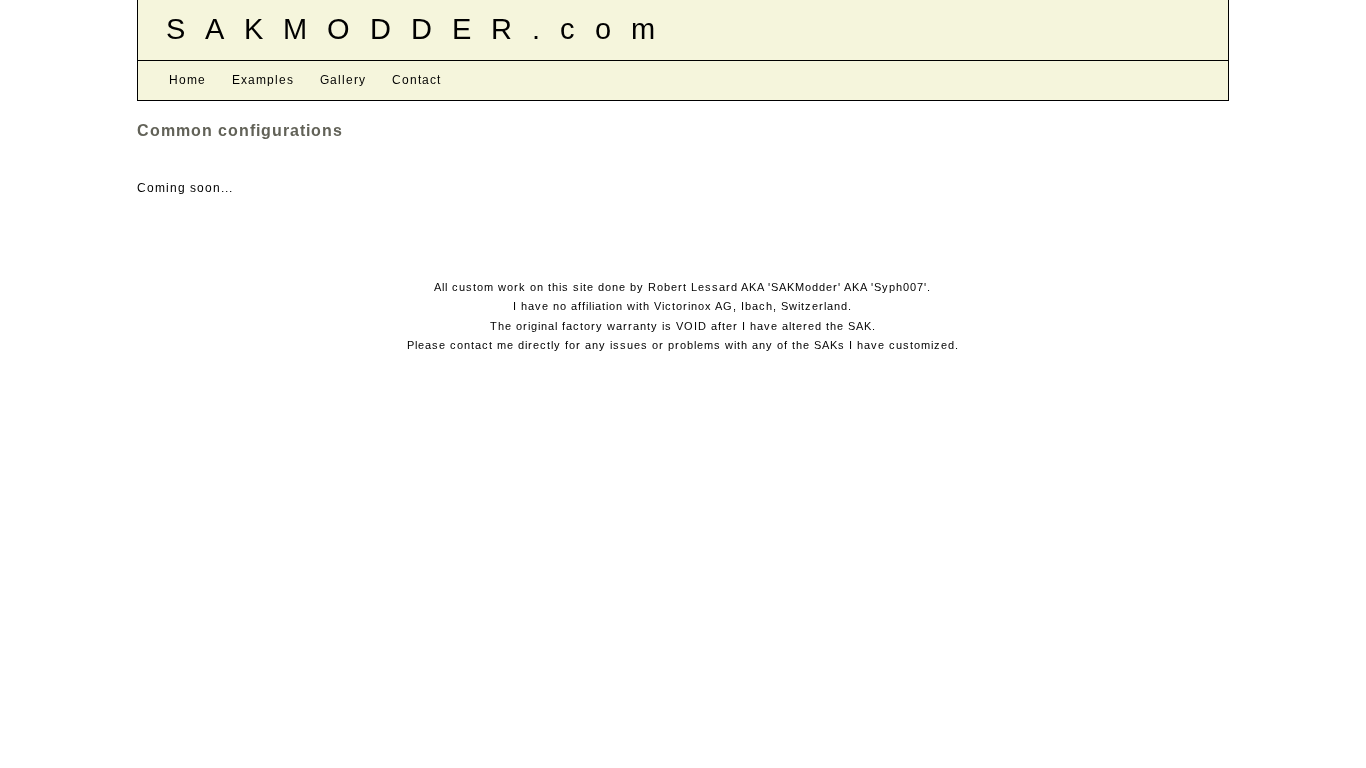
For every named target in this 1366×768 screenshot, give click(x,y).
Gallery (343, 80)
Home (187, 80)
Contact (416, 80)
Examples (263, 80)
